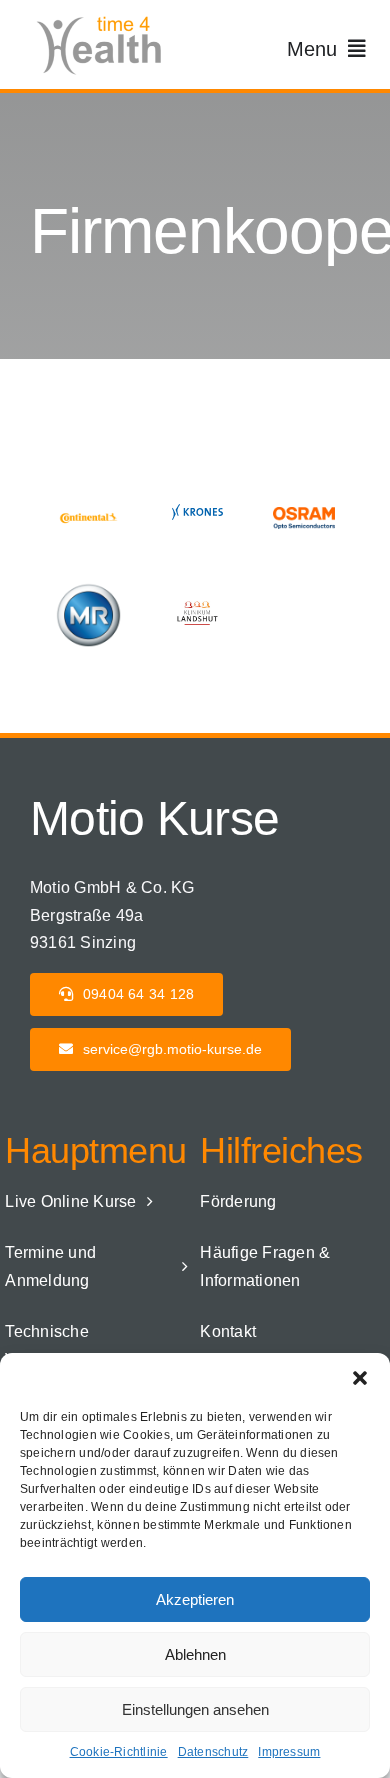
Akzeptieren (195, 1599)
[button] (360, 1378)
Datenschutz (213, 1752)
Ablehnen (195, 1654)
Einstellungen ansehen (195, 1709)
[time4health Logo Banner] (105, 17)
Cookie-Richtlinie (119, 1752)
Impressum (289, 1752)
